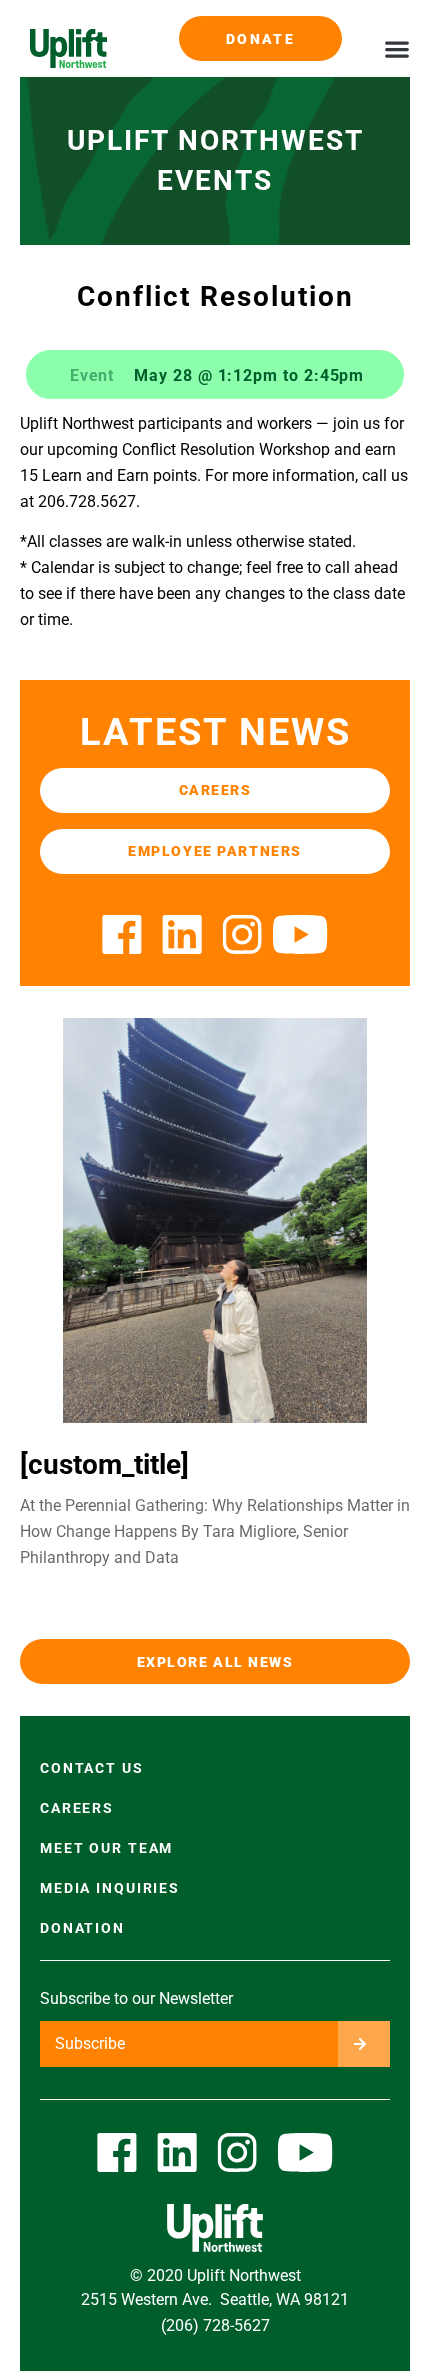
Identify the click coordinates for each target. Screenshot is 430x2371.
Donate (260, 39)
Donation (82, 1928)
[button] (397, 49)
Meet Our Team (106, 1848)
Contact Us (92, 1768)
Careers (77, 1808)
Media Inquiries (110, 1888)
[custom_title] (104, 1464)
